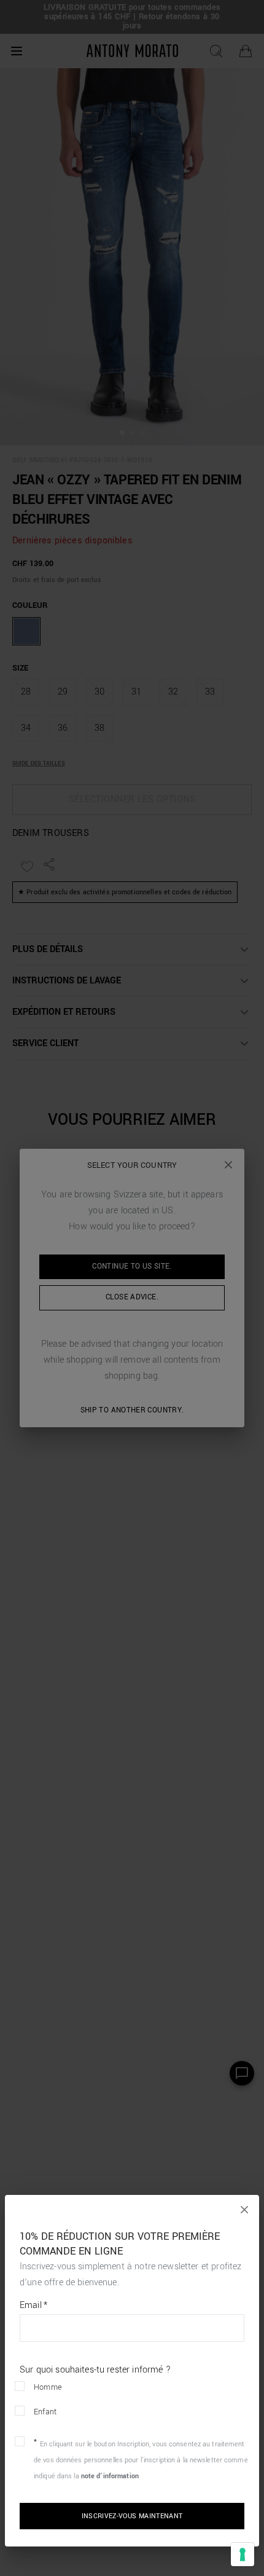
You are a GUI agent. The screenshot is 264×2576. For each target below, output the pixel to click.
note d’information (110, 2476)
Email (33, 2306)
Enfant (45, 2412)
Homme (48, 2387)
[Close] (244, 2210)
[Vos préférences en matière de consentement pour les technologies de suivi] (243, 2554)
